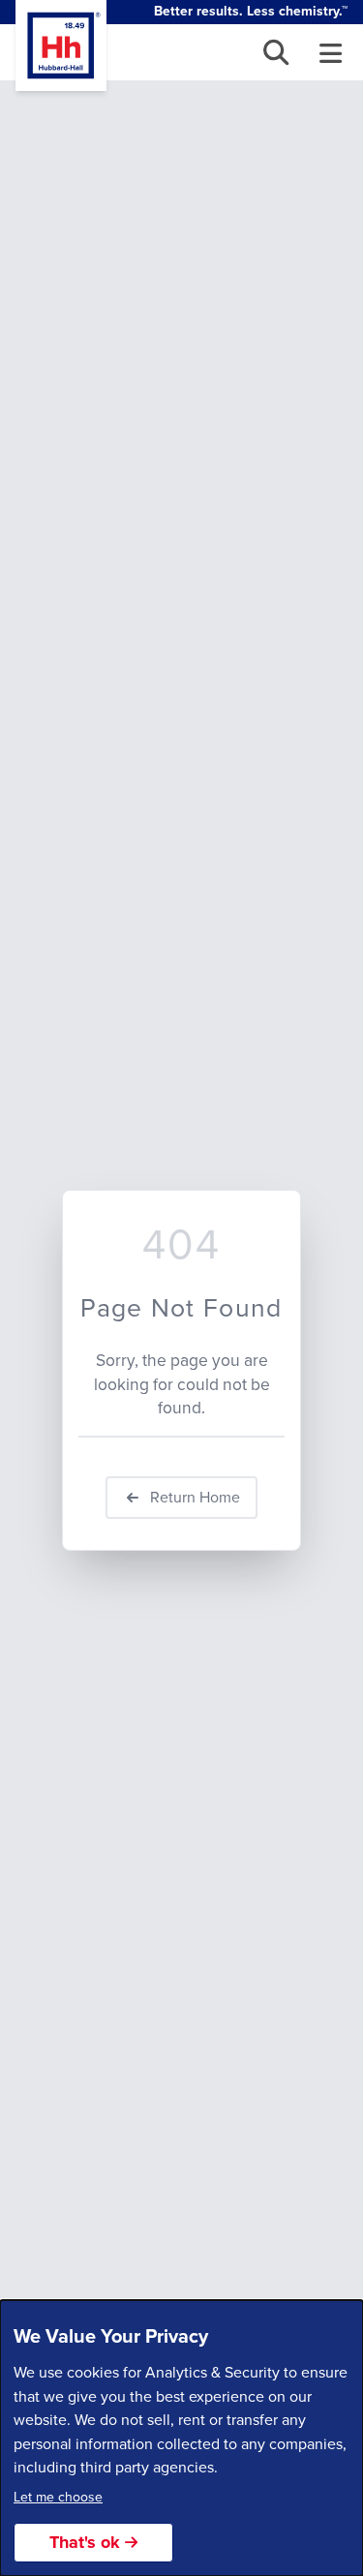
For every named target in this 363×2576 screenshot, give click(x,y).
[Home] (61, 45)
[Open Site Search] (276, 53)
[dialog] (181, 2438)
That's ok (85, 2542)
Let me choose (58, 2497)
